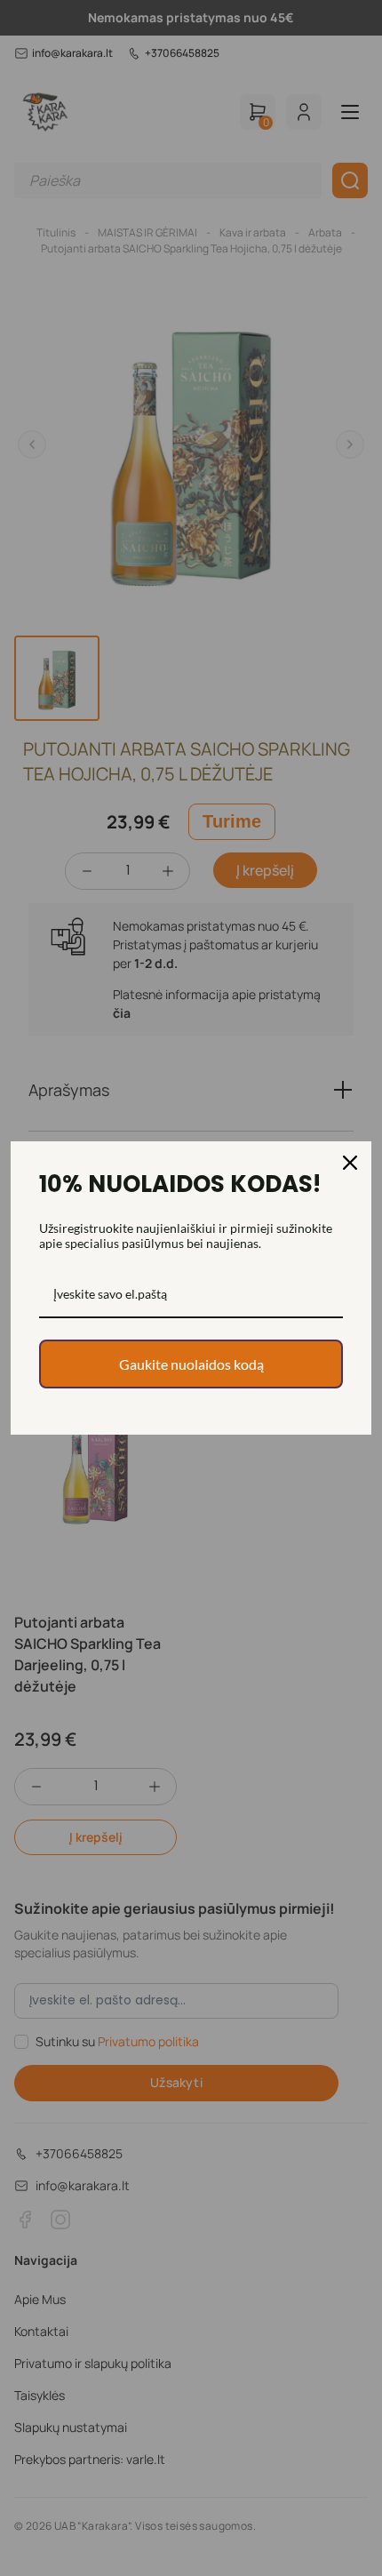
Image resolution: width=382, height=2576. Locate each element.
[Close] (350, 1163)
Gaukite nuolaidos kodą (191, 1364)
